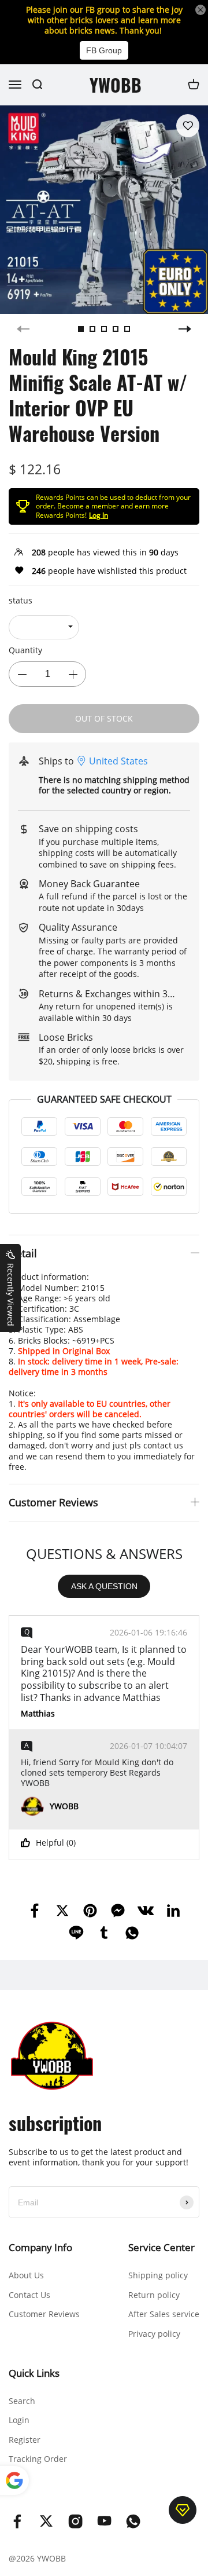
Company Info (40, 2247)
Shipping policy (158, 2275)
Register (25, 2440)
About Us (26, 2275)
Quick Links (34, 2373)
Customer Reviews (44, 2314)
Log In (99, 515)
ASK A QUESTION (104, 1586)
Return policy (154, 2295)
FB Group (104, 50)
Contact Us (29, 2295)
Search (22, 2401)
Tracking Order (38, 2459)
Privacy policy (154, 2334)
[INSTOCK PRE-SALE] (44, 627)
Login (19, 2420)
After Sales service (164, 2314)
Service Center (161, 2247)
